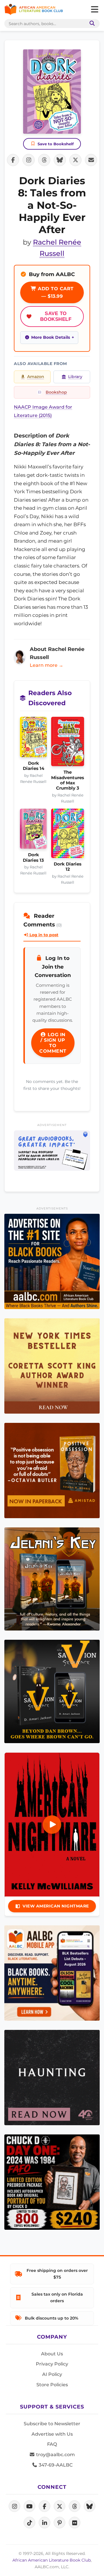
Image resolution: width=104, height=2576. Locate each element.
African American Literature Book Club (52, 2560)
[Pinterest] (60, 2523)
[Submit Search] (91, 24)
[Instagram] (14, 2506)
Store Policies (52, 2385)
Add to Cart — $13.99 (55, 292)
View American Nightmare (56, 1906)
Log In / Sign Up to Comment (53, 1043)
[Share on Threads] (44, 160)
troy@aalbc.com (55, 2455)
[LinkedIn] (44, 2523)
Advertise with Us (52, 2434)
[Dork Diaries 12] (68, 835)
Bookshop (56, 392)
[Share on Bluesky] (60, 160)
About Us (52, 2354)
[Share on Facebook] (13, 160)
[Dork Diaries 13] (33, 831)
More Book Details (51, 337)
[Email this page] (91, 160)
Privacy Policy (52, 2364)
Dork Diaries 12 (68, 867)
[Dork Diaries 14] (33, 739)
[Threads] (75, 2506)
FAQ (52, 2444)
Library (75, 377)
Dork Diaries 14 (34, 766)
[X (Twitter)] (60, 2506)
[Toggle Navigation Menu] (94, 10)
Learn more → (47, 665)
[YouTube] (29, 2506)
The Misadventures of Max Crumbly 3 (68, 780)
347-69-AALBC (55, 2465)
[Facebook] (44, 2506)
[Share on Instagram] (29, 160)
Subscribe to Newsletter (52, 2424)
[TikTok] (29, 2523)
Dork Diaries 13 (33, 857)
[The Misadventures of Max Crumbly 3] (68, 743)
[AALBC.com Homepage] (34, 10)
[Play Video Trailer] (52, 1825)
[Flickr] (75, 2523)
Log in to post (43, 935)
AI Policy (52, 2374)
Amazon (36, 377)
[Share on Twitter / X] (75, 160)
